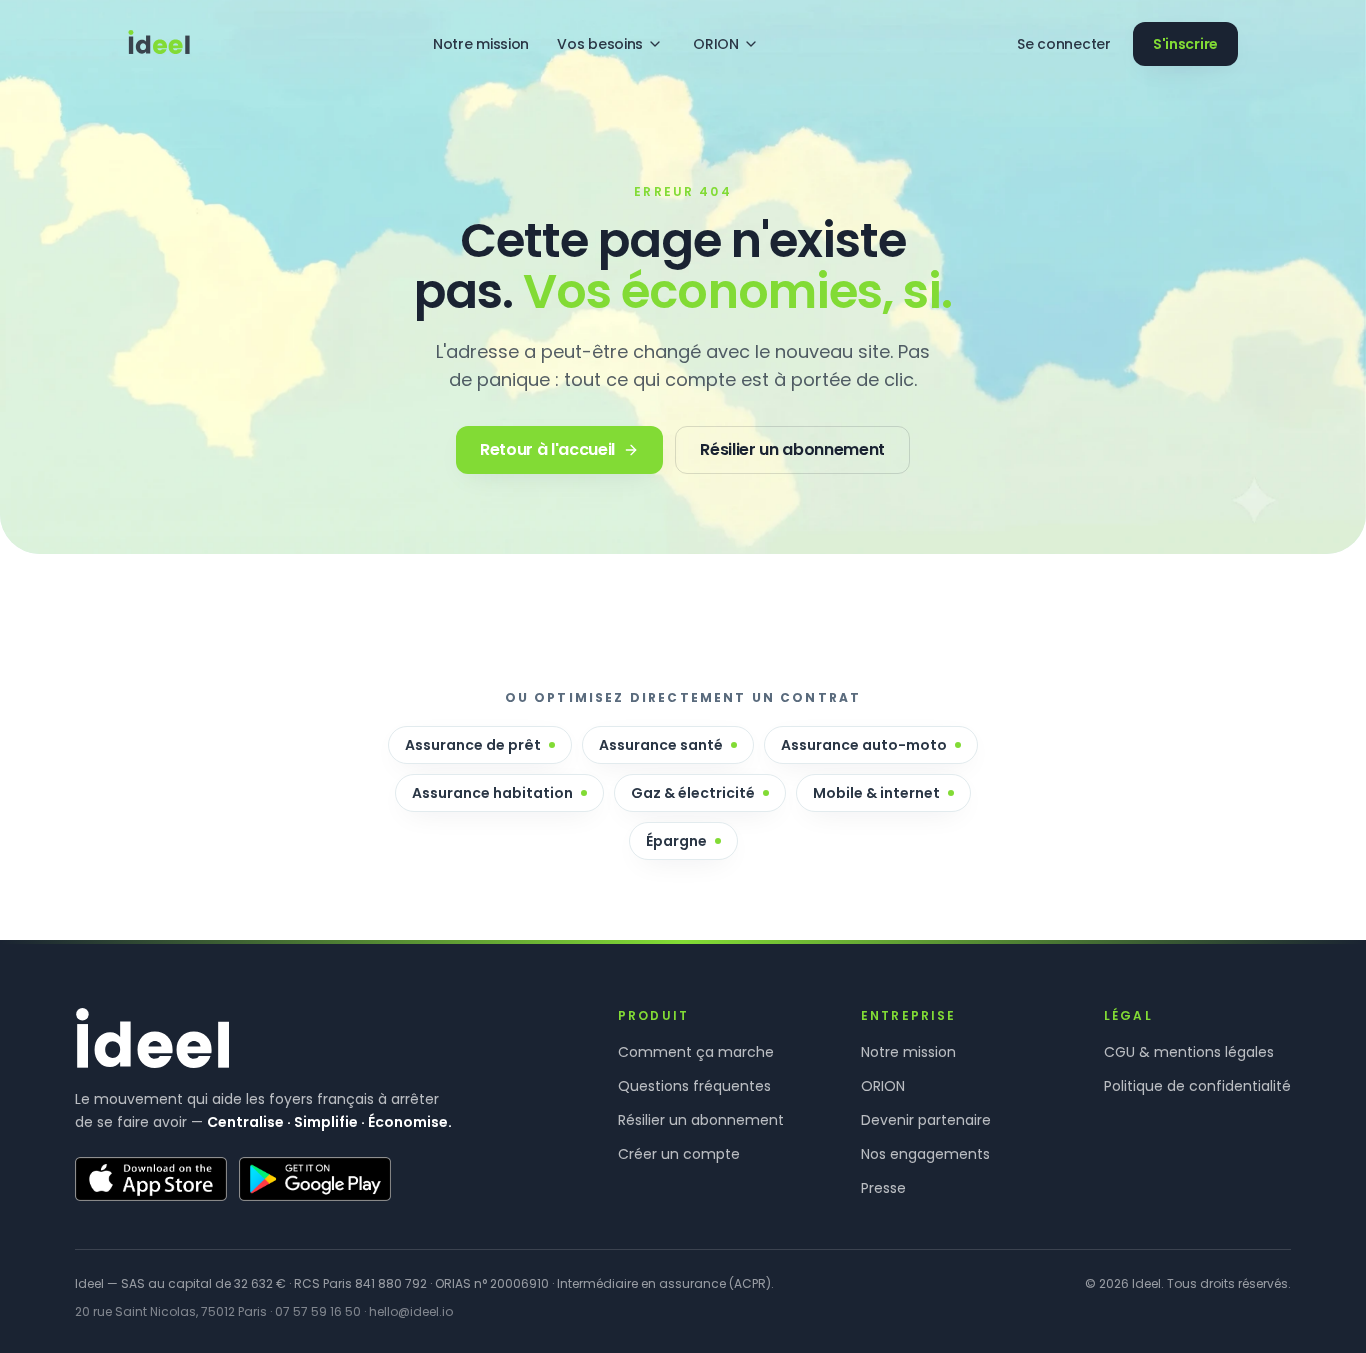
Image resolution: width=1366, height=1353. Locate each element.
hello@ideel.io (411, 1311)
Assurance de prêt (473, 745)
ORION (716, 44)
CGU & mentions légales (1189, 1052)
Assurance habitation (492, 793)
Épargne (676, 841)
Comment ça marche (696, 1052)
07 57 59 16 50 (318, 1311)
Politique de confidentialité (1197, 1086)
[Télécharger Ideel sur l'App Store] (151, 1179)
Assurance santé (661, 745)
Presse (883, 1188)
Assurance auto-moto (864, 745)
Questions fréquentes (694, 1086)
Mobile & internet (876, 793)
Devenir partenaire (926, 1120)
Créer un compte (679, 1154)
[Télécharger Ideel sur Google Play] (315, 1179)
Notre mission (481, 44)
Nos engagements (925, 1154)
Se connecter (1064, 44)
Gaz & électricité (693, 793)
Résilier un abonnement (701, 1120)
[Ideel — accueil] (159, 44)
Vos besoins (600, 44)
